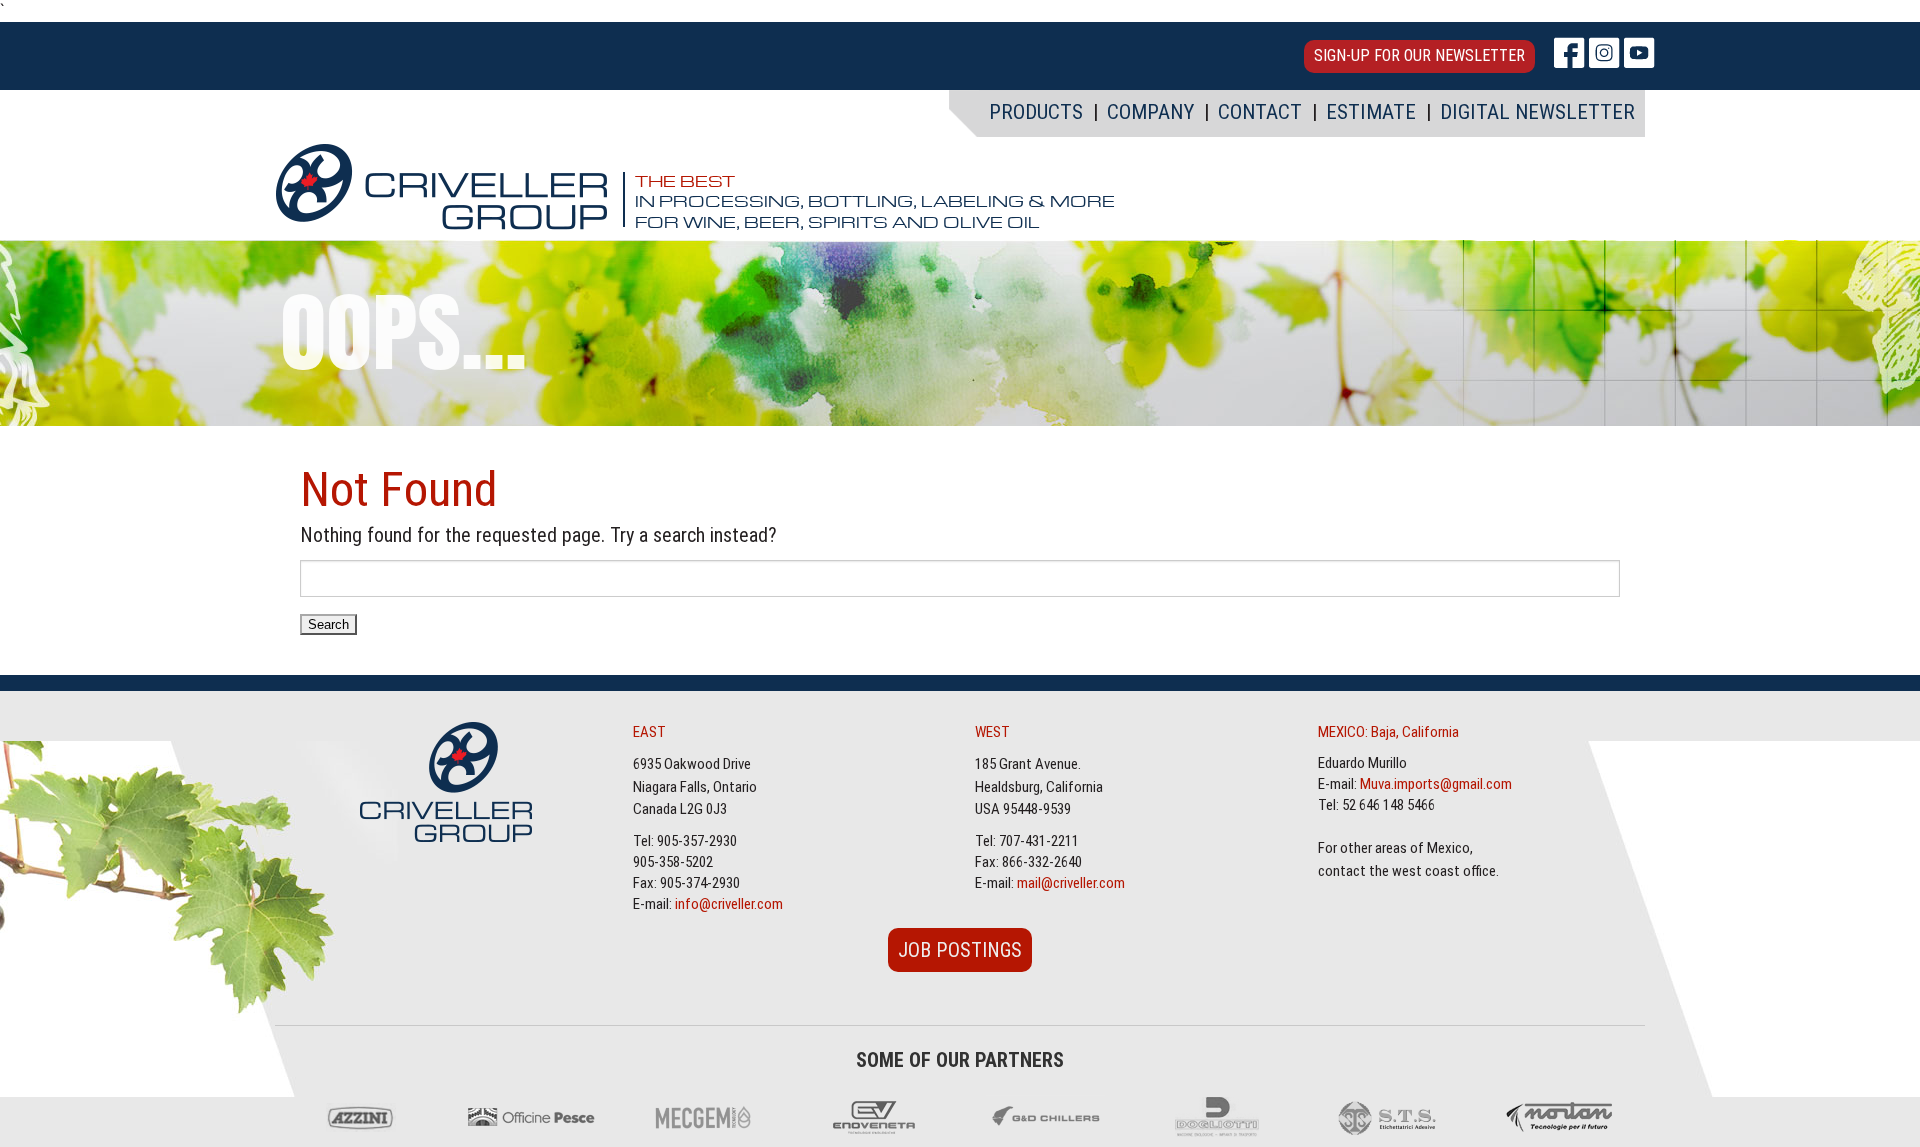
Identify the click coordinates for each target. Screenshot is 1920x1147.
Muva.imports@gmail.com (1436, 784)
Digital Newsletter (1537, 112)
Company (1150, 112)
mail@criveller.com (1071, 883)
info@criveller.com (729, 904)
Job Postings (960, 950)
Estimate (1371, 112)
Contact (1260, 112)
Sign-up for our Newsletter (1419, 55)
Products (1036, 112)
